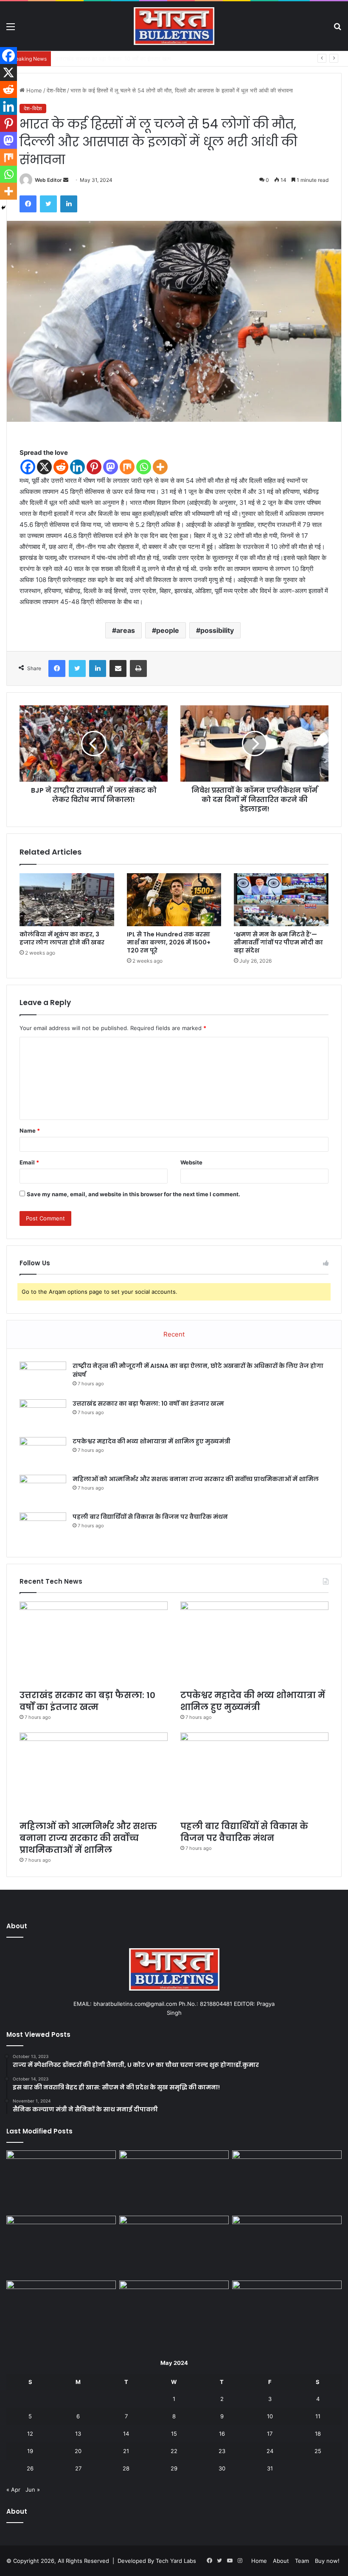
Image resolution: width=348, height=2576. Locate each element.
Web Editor (48, 180)
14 (126, 2434)
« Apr (13, 2490)
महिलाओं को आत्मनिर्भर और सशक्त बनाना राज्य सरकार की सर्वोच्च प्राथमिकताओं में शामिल (196, 1479)
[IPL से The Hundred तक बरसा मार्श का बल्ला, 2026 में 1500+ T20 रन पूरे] (174, 900)
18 (318, 2434)
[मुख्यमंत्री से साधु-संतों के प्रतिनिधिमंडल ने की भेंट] (61, 2311)
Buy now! (327, 2561)
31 (270, 2468)
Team (302, 2561)
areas (126, 630)
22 (174, 2451)
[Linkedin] (77, 467)
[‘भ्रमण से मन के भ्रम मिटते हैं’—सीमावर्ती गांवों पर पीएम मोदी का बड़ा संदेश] (281, 900)
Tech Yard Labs (176, 2561)
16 (222, 2434)
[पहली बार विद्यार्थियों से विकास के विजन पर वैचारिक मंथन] (43, 1528)
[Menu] (11, 29)
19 (30, 2451)
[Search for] (337, 29)
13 (78, 2434)
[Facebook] (28, 204)
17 (270, 2434)
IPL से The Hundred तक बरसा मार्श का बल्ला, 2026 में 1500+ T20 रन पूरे (169, 942)
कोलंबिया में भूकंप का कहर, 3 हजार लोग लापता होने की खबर (62, 938)
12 (30, 2434)
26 (30, 2468)
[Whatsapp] (144, 467)
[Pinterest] (94, 467)
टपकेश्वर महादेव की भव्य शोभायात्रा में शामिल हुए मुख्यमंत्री (113, 58)
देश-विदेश (56, 90)
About (281, 2561)
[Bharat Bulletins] (174, 26)
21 (126, 2451)
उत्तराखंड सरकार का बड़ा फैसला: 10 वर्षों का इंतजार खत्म (148, 1404)
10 (270, 2416)
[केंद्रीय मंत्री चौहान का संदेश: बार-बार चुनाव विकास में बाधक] (174, 2311)
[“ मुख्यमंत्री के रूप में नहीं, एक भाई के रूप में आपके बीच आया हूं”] (287, 2311)
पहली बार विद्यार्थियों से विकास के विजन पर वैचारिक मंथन (150, 1517)
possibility (217, 630)
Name (30, 1131)
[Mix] (127, 467)
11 (318, 2416)
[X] (44, 467)
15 (174, 2434)
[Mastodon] (111, 467)
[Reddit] (61, 467)
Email (29, 1162)
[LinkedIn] (69, 204)
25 (318, 2451)
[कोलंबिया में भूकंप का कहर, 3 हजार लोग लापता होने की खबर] (67, 900)
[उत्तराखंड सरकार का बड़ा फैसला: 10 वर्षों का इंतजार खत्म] (43, 1415)
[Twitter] (48, 204)
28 (126, 2468)
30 (222, 2468)
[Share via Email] (118, 668)
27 (78, 2468)
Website (191, 1162)
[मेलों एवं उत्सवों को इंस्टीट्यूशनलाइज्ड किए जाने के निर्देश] (287, 2247)
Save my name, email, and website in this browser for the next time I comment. (133, 1194)
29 (174, 2468)
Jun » (33, 2490)
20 (78, 2451)
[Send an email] (66, 180)
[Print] (138, 668)
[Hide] (3, 208)
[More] (160, 467)
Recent (174, 1334)
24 (270, 2451)
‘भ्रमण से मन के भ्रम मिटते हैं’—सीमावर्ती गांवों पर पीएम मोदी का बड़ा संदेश (278, 942)
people (168, 630)
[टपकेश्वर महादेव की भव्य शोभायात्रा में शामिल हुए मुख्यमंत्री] (43, 1453)
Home (33, 90)
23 (222, 2451)
